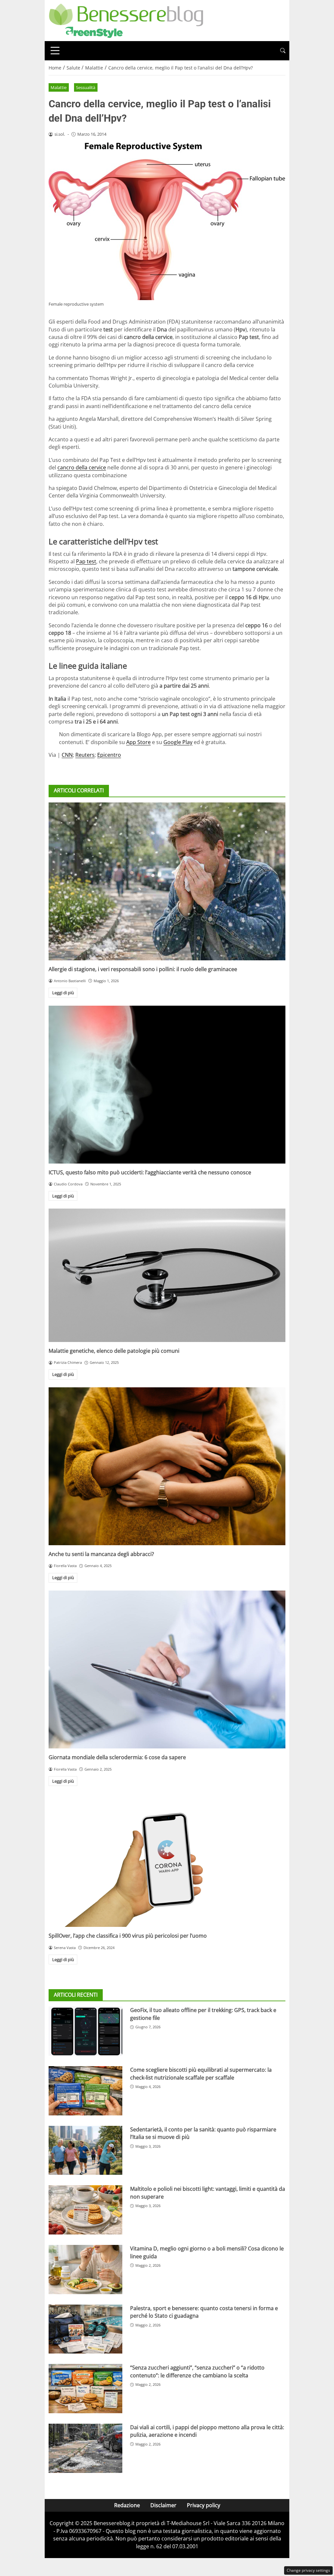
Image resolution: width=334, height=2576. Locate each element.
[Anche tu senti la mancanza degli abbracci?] (167, 1466)
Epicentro (109, 755)
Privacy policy (204, 2505)
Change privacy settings (308, 2570)
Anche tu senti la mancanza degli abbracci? (101, 1554)
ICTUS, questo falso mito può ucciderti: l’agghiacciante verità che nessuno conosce (150, 1172)
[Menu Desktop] (55, 51)
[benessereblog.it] (126, 20)
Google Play (178, 742)
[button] (283, 51)
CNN (67, 755)
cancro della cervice (82, 467)
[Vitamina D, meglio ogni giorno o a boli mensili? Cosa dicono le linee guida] (85, 2270)
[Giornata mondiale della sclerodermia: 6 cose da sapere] (167, 1669)
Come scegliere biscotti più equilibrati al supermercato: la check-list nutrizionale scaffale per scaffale (201, 2073)
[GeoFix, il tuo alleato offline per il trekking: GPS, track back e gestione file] (85, 2031)
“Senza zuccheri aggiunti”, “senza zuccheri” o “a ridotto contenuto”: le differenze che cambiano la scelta (197, 2371)
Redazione (127, 2505)
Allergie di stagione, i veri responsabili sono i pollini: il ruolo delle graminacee (143, 969)
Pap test (86, 561)
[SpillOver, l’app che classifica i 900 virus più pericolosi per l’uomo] (167, 1860)
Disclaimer (163, 2505)
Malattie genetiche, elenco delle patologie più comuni (114, 1351)
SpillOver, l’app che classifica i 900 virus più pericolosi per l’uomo (128, 1936)
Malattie (59, 87)
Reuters (85, 755)
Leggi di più (63, 993)
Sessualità (86, 87)
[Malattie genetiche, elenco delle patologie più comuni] (167, 1275)
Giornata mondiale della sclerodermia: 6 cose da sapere (117, 1757)
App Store (138, 742)
